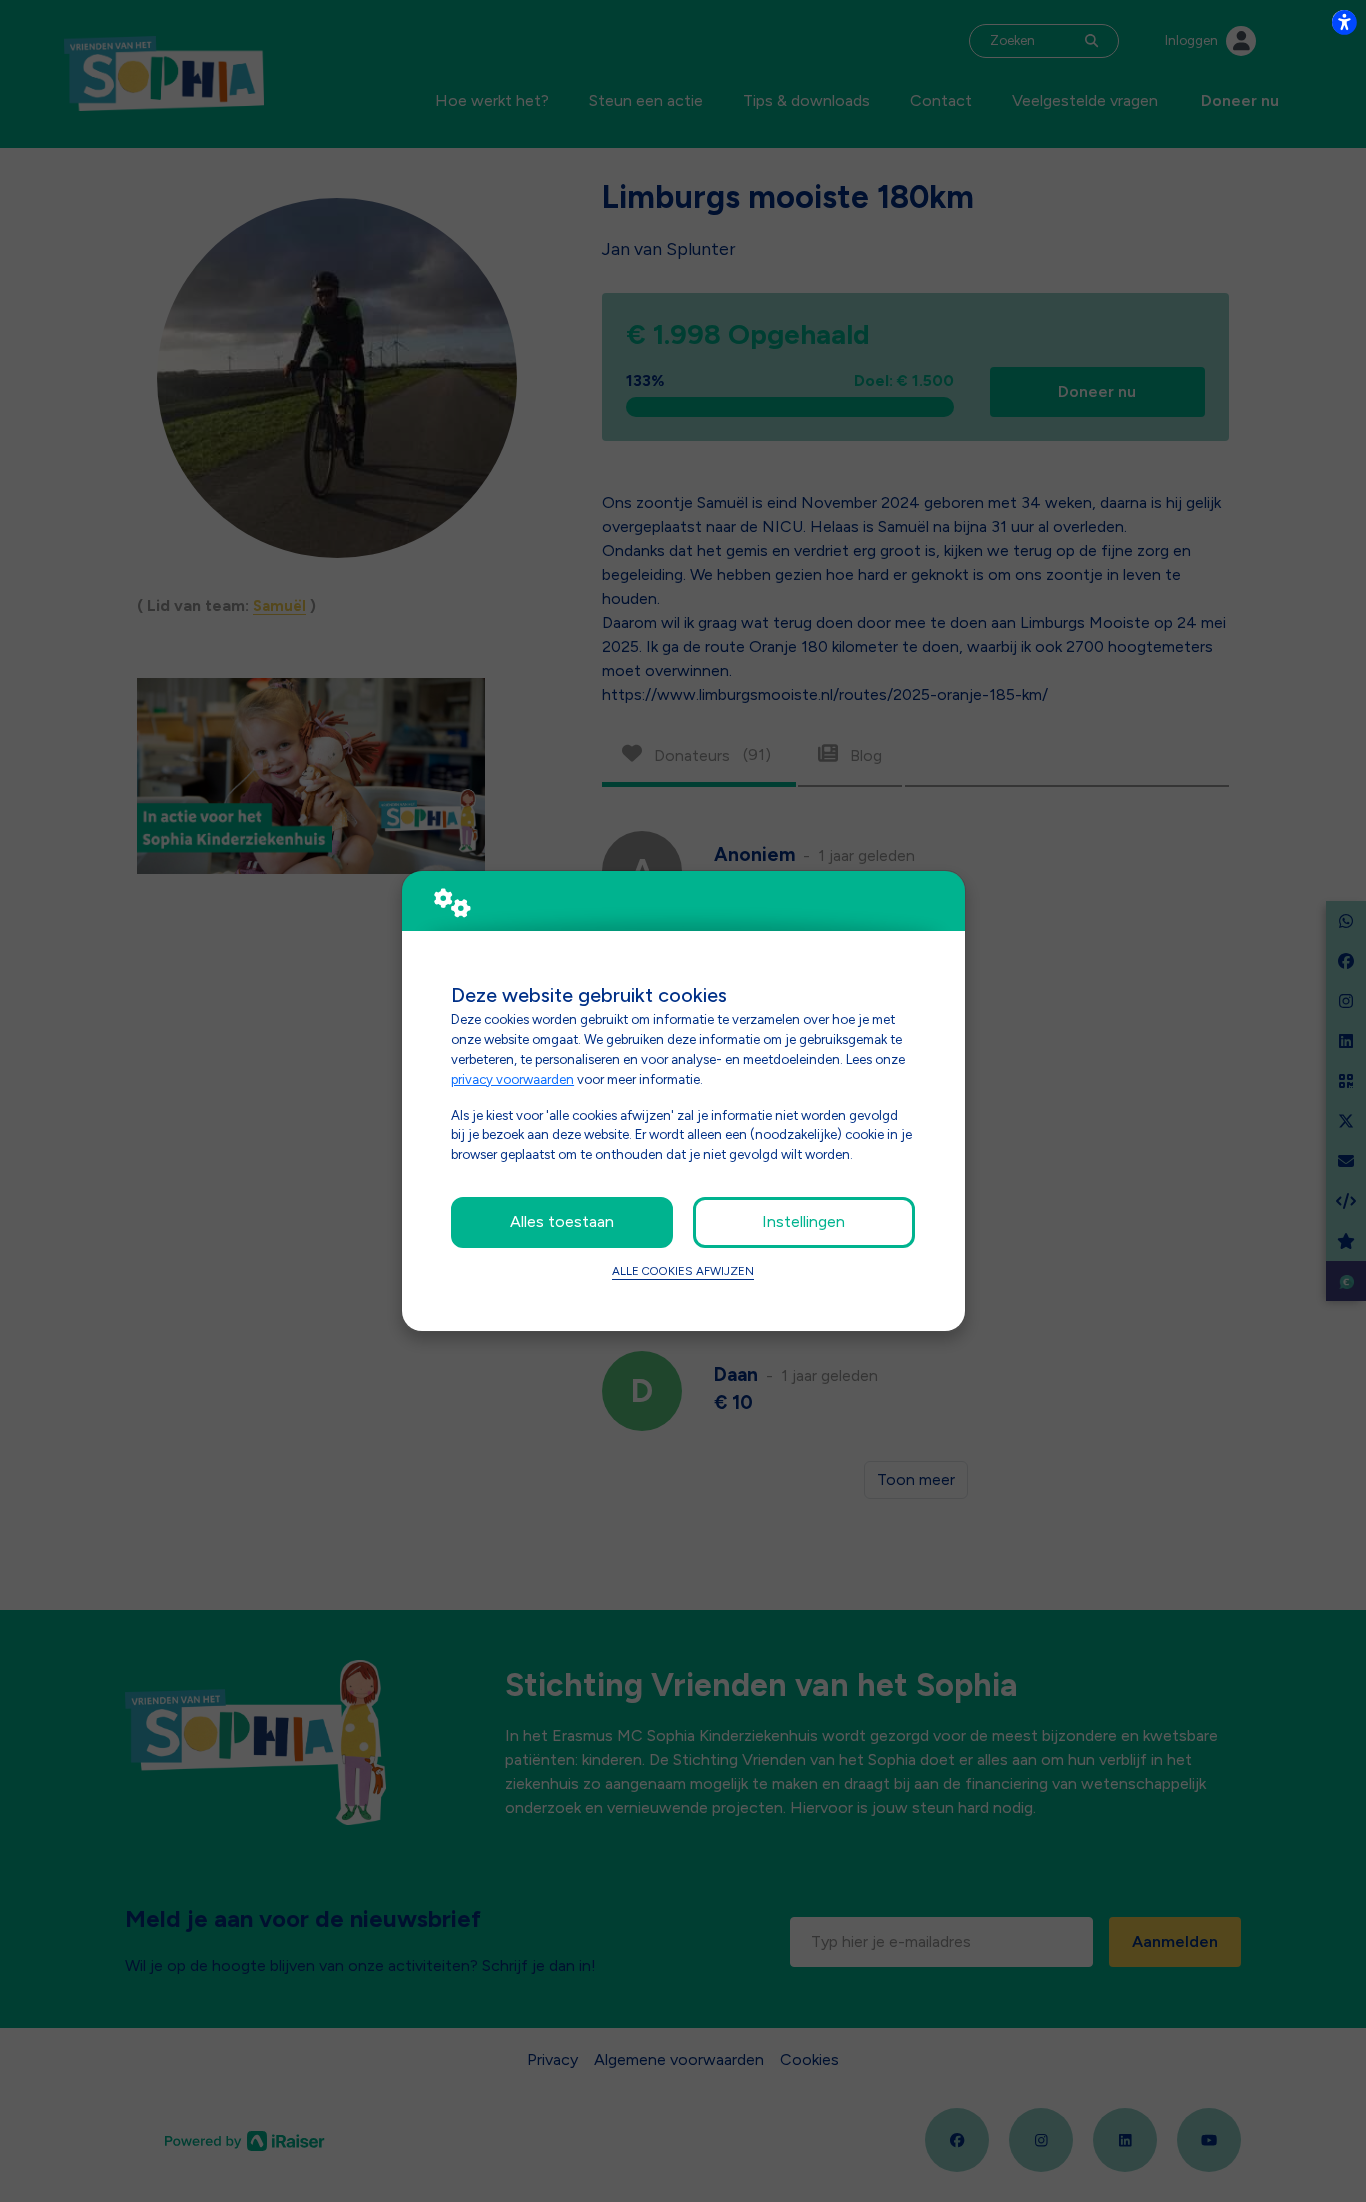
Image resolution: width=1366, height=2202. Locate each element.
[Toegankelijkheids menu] (1344, 22)
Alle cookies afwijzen (683, 1271)
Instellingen (803, 1221)
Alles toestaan (562, 1221)
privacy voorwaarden (512, 1079)
